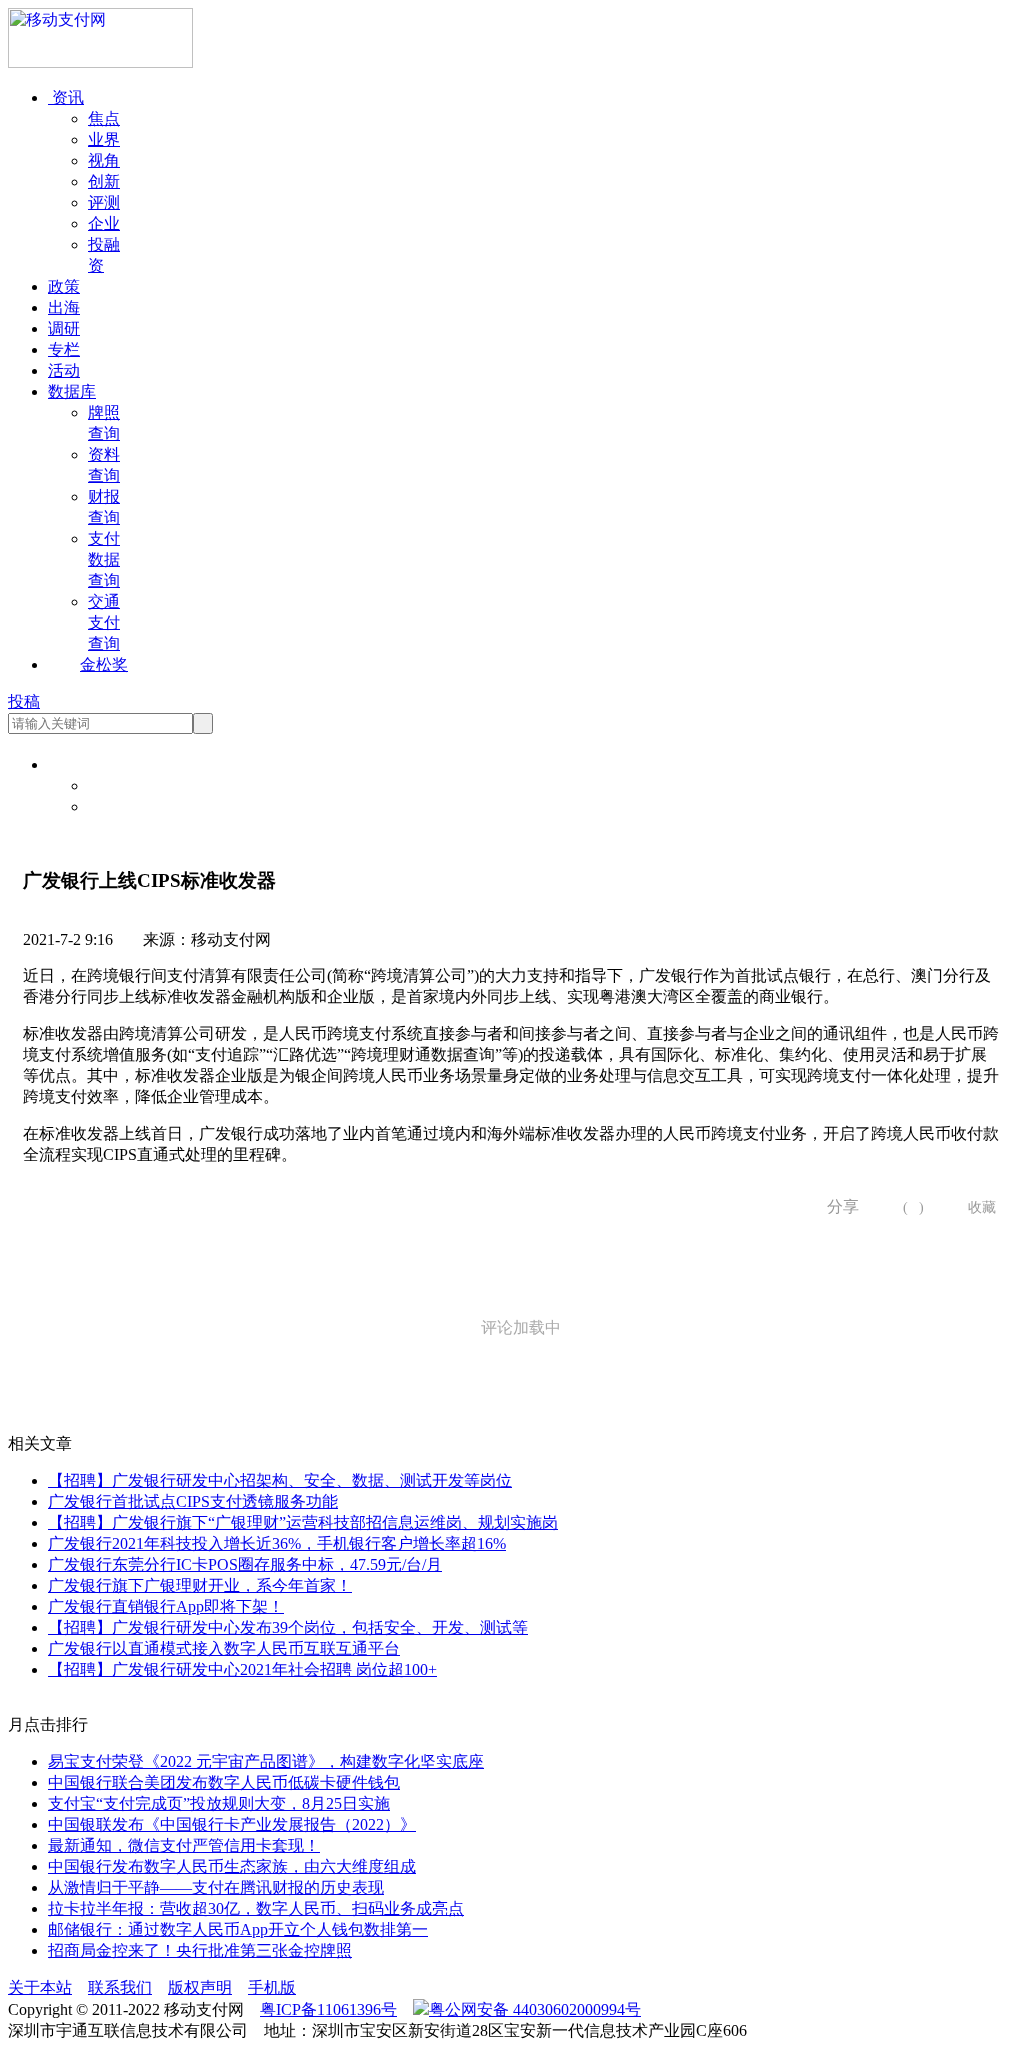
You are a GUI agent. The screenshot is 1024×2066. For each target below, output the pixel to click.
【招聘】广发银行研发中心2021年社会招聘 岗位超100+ (242, 1669)
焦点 (104, 118)
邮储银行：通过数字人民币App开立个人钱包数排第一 (238, 1929)
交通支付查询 (104, 622)
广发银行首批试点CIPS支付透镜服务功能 (193, 1501)
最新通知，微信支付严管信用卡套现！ (184, 1845)
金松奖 (104, 664)
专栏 (64, 349)
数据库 (72, 391)
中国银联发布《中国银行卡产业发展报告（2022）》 (232, 1824)
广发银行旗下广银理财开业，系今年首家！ (200, 1585)
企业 (104, 223)
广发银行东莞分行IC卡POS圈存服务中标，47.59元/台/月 (245, 1564)
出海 (64, 307)
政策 (64, 286)
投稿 (24, 701)
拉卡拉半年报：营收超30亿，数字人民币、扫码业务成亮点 (256, 1908)
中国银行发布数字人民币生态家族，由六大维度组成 (232, 1866)
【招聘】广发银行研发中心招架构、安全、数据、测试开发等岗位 (280, 1480)
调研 (64, 328)
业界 (104, 139)
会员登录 (120, 785)
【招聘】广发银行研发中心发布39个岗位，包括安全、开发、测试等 (288, 1627)
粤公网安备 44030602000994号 (535, 2009)
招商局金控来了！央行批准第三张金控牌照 (200, 1950)
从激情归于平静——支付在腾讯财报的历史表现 (216, 1887)
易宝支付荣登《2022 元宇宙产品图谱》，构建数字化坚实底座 (266, 1761)
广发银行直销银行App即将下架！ (166, 1606)
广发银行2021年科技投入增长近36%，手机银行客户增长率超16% (277, 1543)
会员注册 (120, 806)
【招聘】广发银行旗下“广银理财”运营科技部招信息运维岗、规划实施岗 (303, 1522)
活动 (64, 370)
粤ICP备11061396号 (328, 2009)
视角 (104, 160)
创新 (104, 181)
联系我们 (120, 1987)
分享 (836, 1206)
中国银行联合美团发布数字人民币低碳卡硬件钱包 (224, 1782)
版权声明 (200, 1987)
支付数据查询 (104, 559)
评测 (104, 202)
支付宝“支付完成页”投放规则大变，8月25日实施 (219, 1803)
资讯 (66, 97)
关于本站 (40, 1987)
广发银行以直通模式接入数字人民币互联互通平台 (224, 1648)
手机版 (272, 1987)
